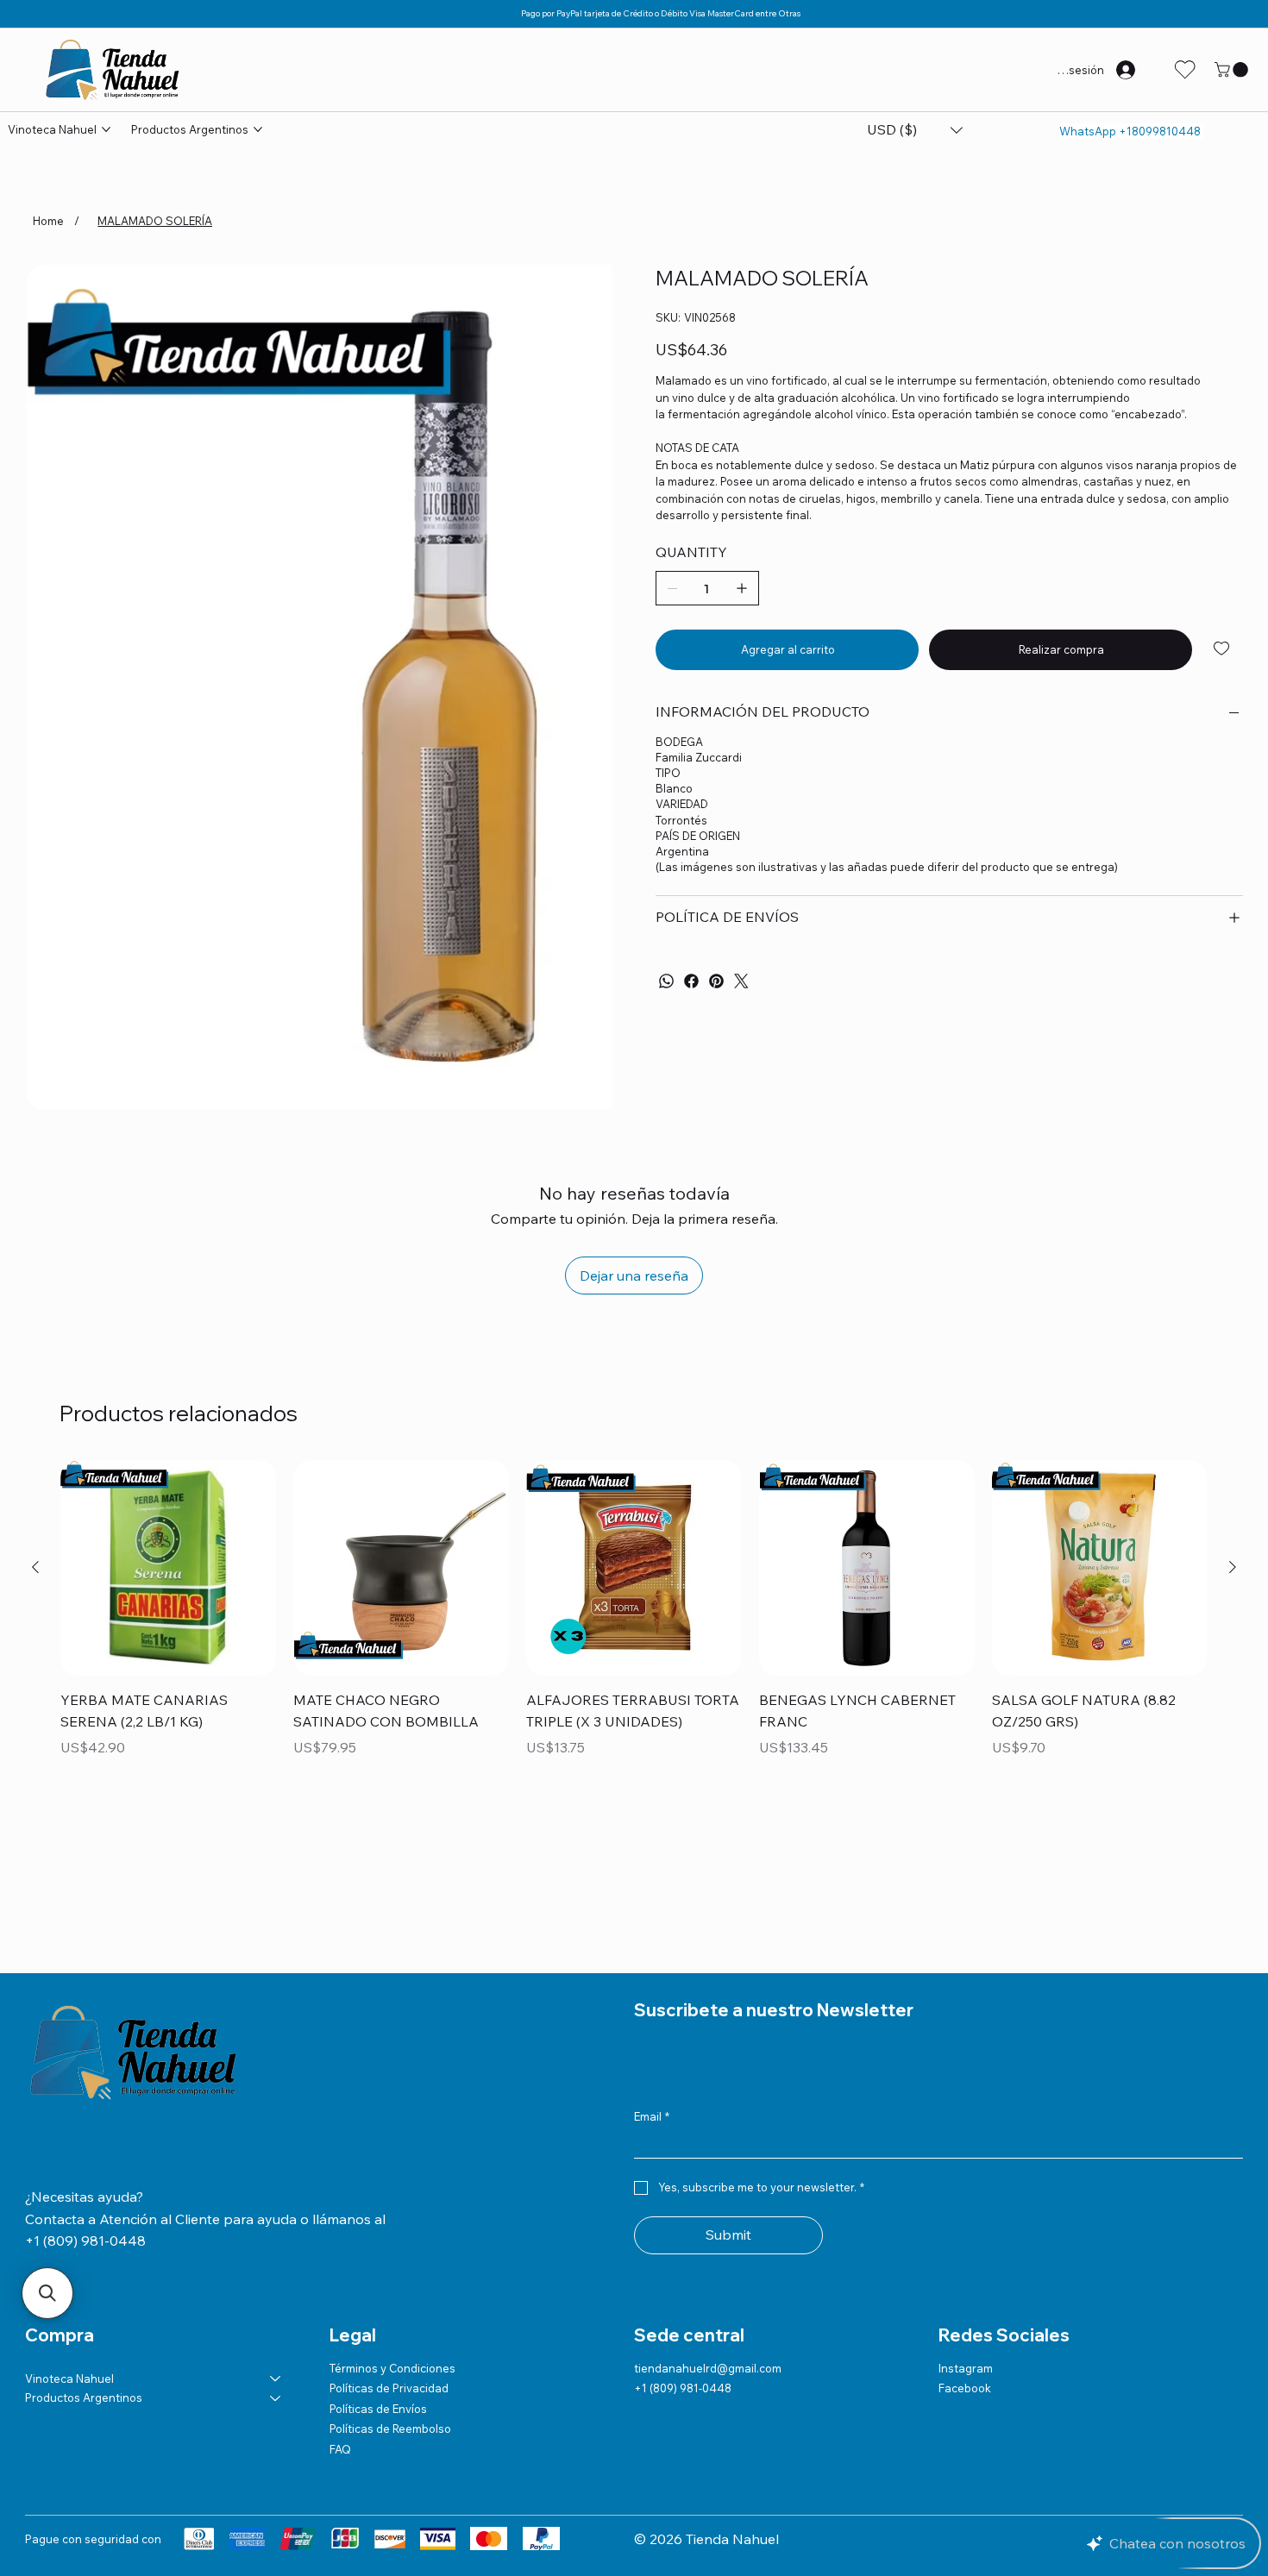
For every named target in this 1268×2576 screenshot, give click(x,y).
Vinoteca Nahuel (69, 2272)
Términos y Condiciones (392, 2261)
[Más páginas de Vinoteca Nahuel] (106, 129)
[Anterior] (35, 1460)
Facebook (965, 2281)
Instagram (966, 2261)
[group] (634, 1515)
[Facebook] (691, 981)
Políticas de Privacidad (389, 2281)
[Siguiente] (1233, 1460)
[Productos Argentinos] (276, 2291)
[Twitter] (741, 981)
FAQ (340, 2341)
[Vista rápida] (168, 1461)
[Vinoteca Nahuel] (276, 2272)
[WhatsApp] (666, 981)
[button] (1233, 70)
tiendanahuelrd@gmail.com (708, 2261)
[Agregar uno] (742, 588)
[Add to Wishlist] (1223, 649)
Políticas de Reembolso (390, 2322)
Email (652, 2009)
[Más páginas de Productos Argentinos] (258, 129)
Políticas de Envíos (378, 2302)
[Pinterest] (716, 981)
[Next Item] (591, 558)
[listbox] (915, 130)
